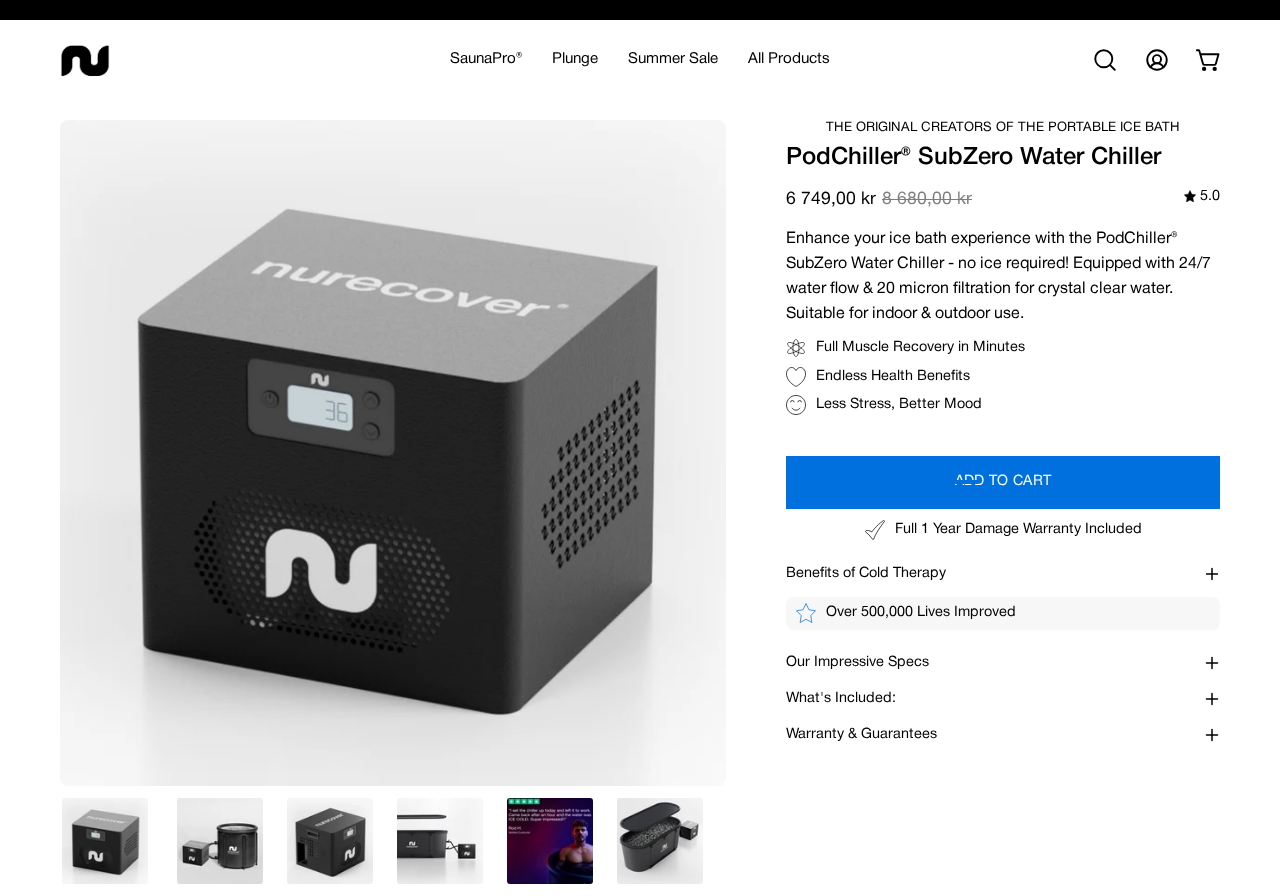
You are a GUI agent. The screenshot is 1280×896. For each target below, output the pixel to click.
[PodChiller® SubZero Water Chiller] (105, 841)
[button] (575, 60)
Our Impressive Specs (857, 662)
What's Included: (841, 698)
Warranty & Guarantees (861, 734)
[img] (1202, 197)
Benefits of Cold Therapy (866, 573)
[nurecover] (85, 60)
